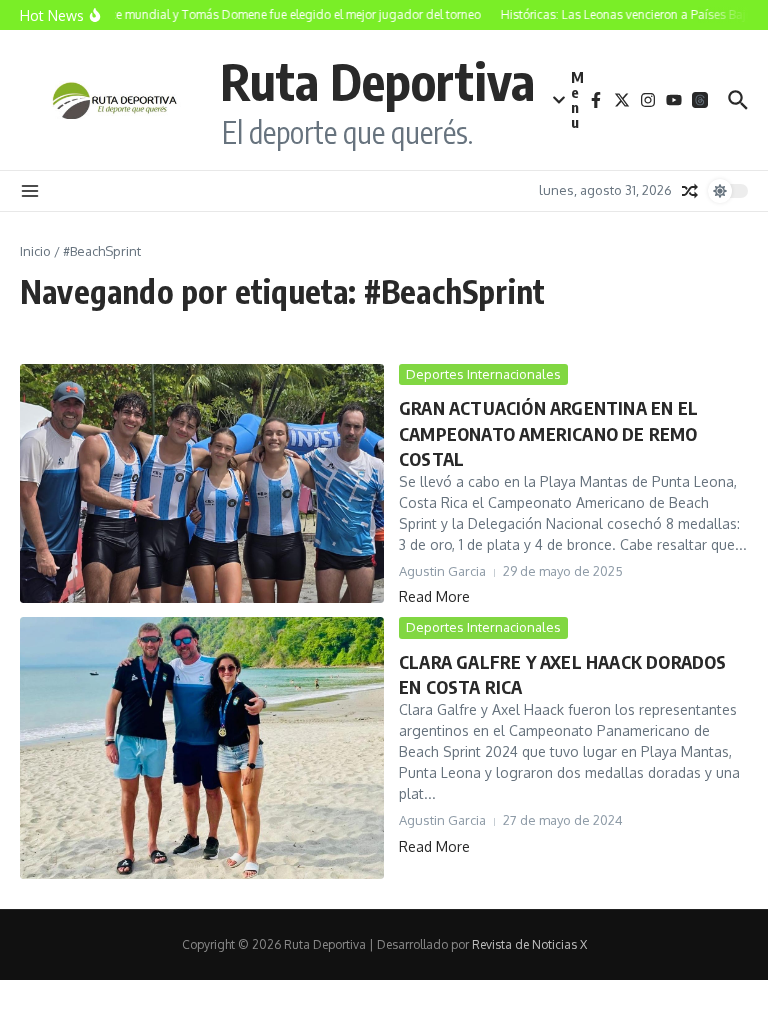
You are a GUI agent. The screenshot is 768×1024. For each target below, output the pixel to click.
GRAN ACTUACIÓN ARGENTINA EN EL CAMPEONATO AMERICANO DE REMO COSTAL (548, 432)
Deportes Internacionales (483, 374)
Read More (434, 596)
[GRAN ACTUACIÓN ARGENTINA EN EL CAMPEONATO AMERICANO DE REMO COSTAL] (202, 483)
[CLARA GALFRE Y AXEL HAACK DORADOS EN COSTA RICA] (202, 748)
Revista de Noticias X (529, 944)
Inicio (35, 251)
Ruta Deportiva (377, 80)
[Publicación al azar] (690, 191)
